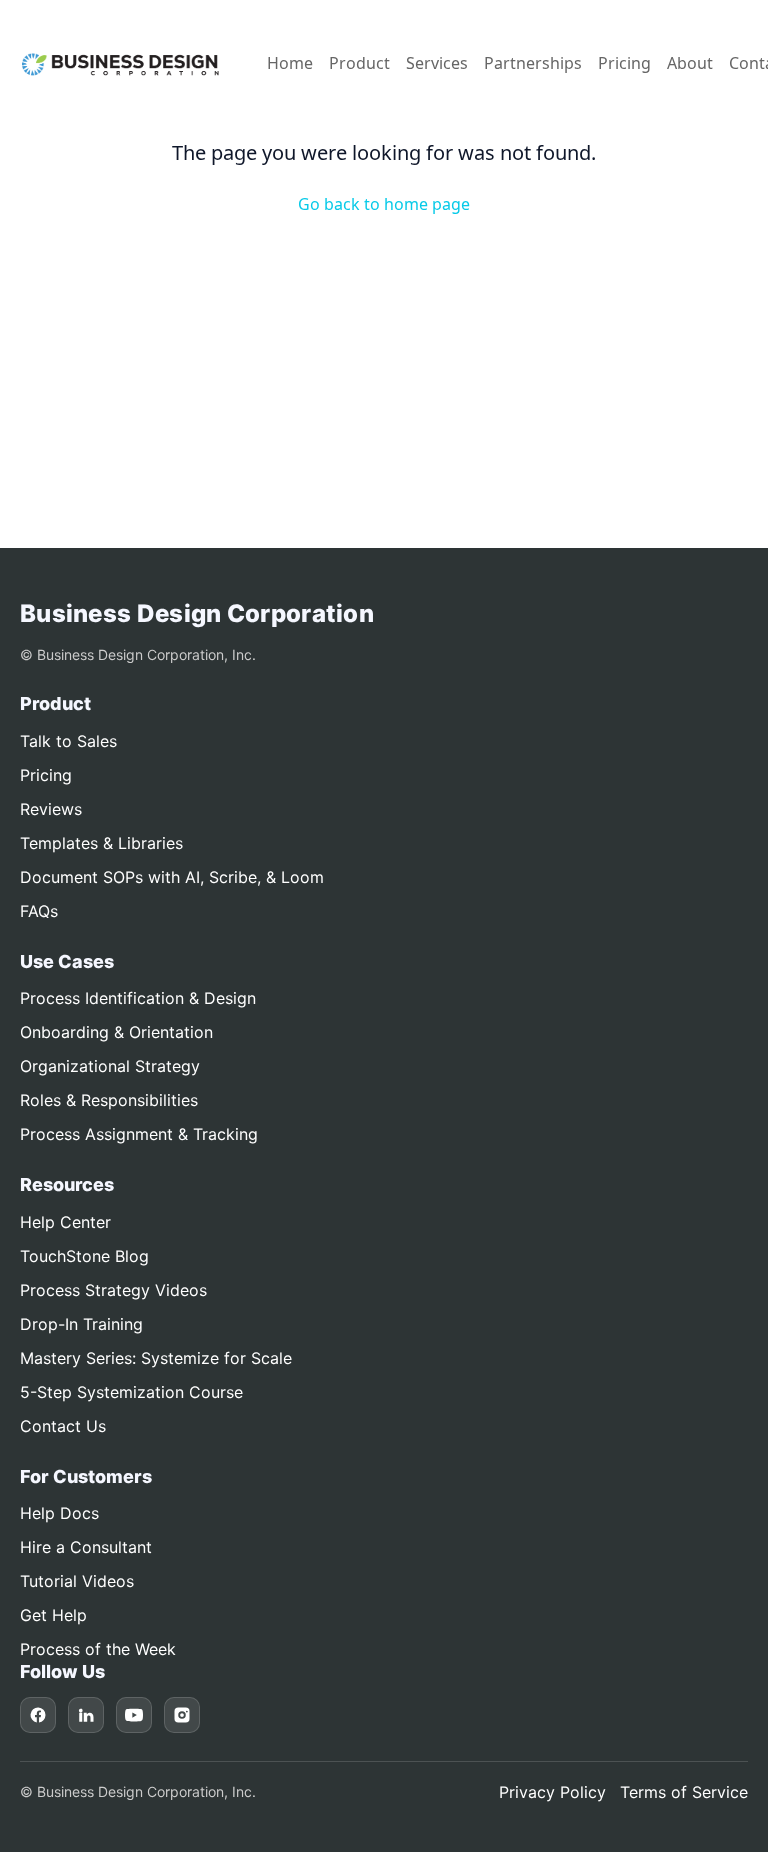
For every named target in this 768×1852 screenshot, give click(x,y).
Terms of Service (684, 1792)
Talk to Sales (68, 741)
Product (359, 63)
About (690, 63)
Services (437, 63)
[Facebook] (38, 1715)
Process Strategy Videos (113, 1290)
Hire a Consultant (86, 1547)
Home (290, 63)
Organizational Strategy (110, 1066)
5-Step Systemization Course (131, 1392)
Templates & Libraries (101, 843)
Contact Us (63, 1426)
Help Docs (59, 1513)
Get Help (53, 1615)
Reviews (51, 809)
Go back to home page (384, 204)
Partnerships (533, 63)
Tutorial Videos (77, 1581)
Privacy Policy (552, 1792)
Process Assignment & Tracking (139, 1134)
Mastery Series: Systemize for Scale (156, 1358)
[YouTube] (134, 1715)
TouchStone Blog (84, 1256)
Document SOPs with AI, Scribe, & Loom (172, 877)
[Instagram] (182, 1715)
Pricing (624, 63)
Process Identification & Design (138, 998)
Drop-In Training (81, 1324)
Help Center (65, 1222)
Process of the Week (98, 1649)
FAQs (39, 911)
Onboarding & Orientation (116, 1032)
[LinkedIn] (86, 1715)
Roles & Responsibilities (109, 1100)
